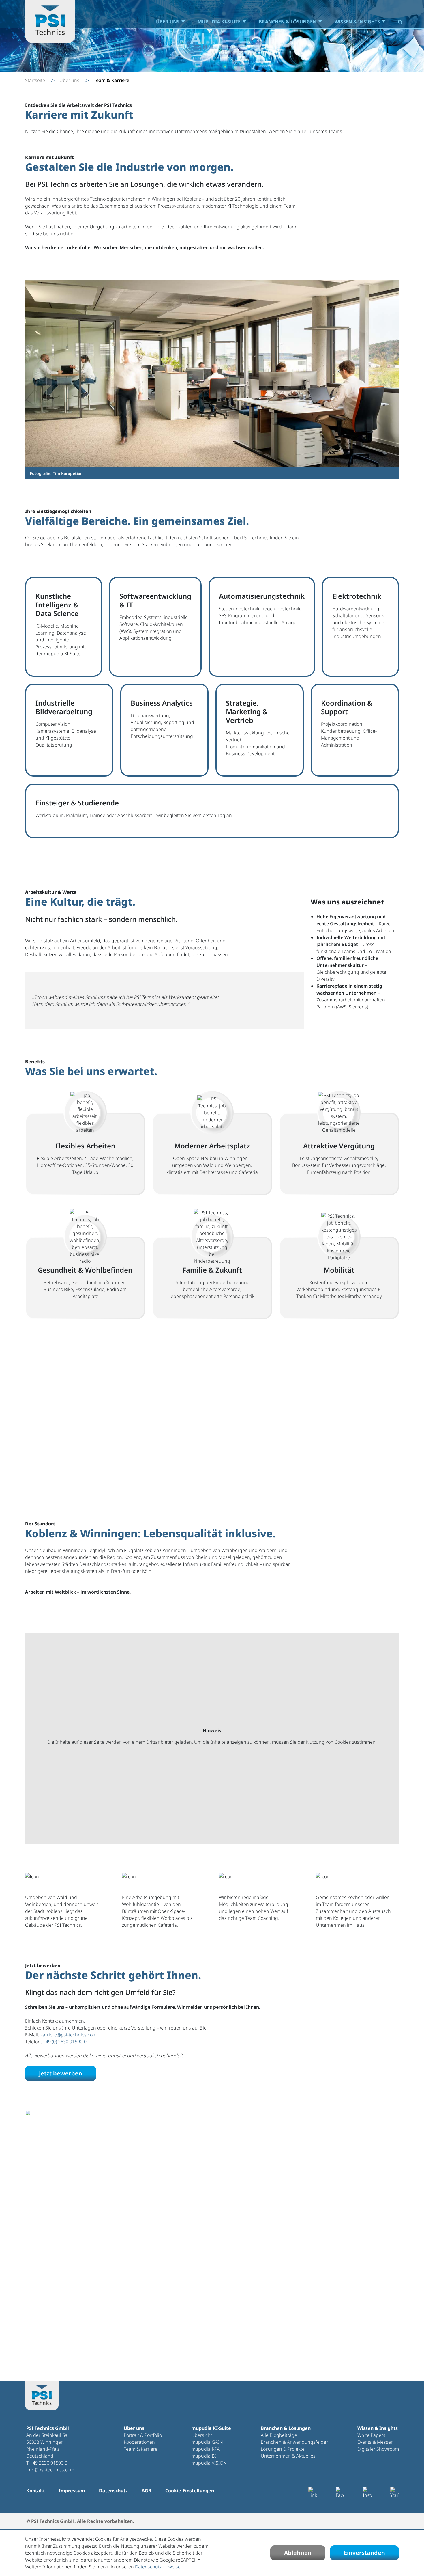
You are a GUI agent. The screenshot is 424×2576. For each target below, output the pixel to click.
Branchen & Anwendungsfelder (294, 2442)
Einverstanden (364, 2553)
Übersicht (202, 2435)
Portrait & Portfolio (143, 2435)
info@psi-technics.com (50, 2470)
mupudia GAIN (207, 2442)
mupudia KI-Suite (219, 22)
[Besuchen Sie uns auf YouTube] (395, 2493)
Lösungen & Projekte (283, 2449)
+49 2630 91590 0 (49, 2463)
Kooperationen (139, 2442)
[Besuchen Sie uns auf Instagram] (367, 2493)
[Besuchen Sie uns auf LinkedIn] (313, 2493)
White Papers (371, 2435)
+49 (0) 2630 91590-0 (65, 2042)
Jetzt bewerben (61, 2073)
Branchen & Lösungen (288, 22)
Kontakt (36, 2491)
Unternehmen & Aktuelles (288, 2456)
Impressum (72, 2491)
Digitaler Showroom (378, 2449)
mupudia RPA (206, 2449)
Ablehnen (298, 2553)
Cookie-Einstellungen (190, 2491)
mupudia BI (204, 2456)
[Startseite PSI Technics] (50, 22)
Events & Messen (376, 2442)
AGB (147, 2491)
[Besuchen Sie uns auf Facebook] (340, 2493)
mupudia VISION (209, 2463)
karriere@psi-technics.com (69, 2035)
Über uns (168, 22)
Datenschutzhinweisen (159, 2567)
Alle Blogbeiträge (279, 2435)
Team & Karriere (141, 2449)
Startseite (35, 80)
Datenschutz (113, 2491)
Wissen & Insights (357, 22)
